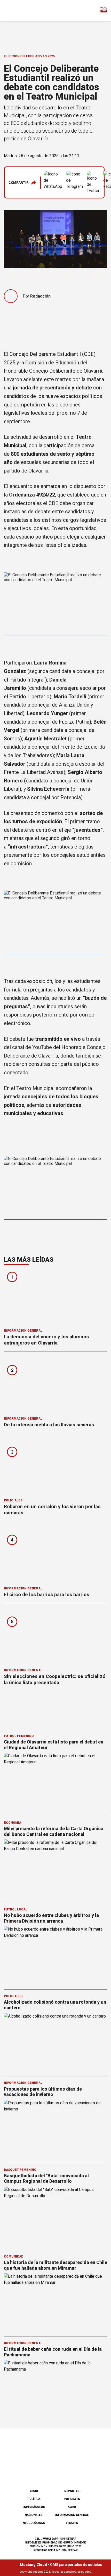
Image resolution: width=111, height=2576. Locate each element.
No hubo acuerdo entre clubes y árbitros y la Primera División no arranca (51, 1918)
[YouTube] (64, 2472)
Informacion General (23, 1331)
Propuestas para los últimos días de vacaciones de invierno (43, 2092)
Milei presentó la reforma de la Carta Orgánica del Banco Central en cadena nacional (54, 1831)
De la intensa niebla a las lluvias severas (49, 1425)
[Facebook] (30, 2472)
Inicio (34, 2491)
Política (34, 2499)
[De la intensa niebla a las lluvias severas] (55, 1386)
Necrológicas (34, 2523)
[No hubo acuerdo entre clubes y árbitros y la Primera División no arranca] (55, 1955)
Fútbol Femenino (19, 1736)
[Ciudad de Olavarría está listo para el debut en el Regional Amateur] (55, 1782)
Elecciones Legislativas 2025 (29, 56)
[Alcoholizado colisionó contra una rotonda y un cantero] (55, 2042)
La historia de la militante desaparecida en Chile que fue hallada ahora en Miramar (55, 2265)
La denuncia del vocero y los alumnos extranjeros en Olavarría (46, 1340)
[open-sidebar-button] (104, 10)
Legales (72, 2523)
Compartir (19, 183)
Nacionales (34, 2515)
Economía (13, 1823)
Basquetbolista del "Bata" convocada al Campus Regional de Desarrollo (46, 2178)
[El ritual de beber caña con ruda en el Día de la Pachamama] (55, 2389)
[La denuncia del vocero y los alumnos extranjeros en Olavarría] (55, 1298)
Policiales (13, 1500)
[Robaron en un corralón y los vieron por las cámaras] (55, 1467)
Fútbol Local (16, 1909)
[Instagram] (47, 2472)
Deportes (72, 2491)
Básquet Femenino (20, 2170)
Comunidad (14, 2257)
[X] (81, 2472)
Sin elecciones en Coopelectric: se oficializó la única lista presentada (55, 1679)
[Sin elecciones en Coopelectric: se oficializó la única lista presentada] (55, 1637)
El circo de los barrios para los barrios (46, 1594)
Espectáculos (34, 2507)
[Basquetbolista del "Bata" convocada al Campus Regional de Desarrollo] (55, 2216)
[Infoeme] (26, 10)
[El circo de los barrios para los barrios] (55, 1555)
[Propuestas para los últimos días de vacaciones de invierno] (55, 2129)
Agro (72, 2507)
